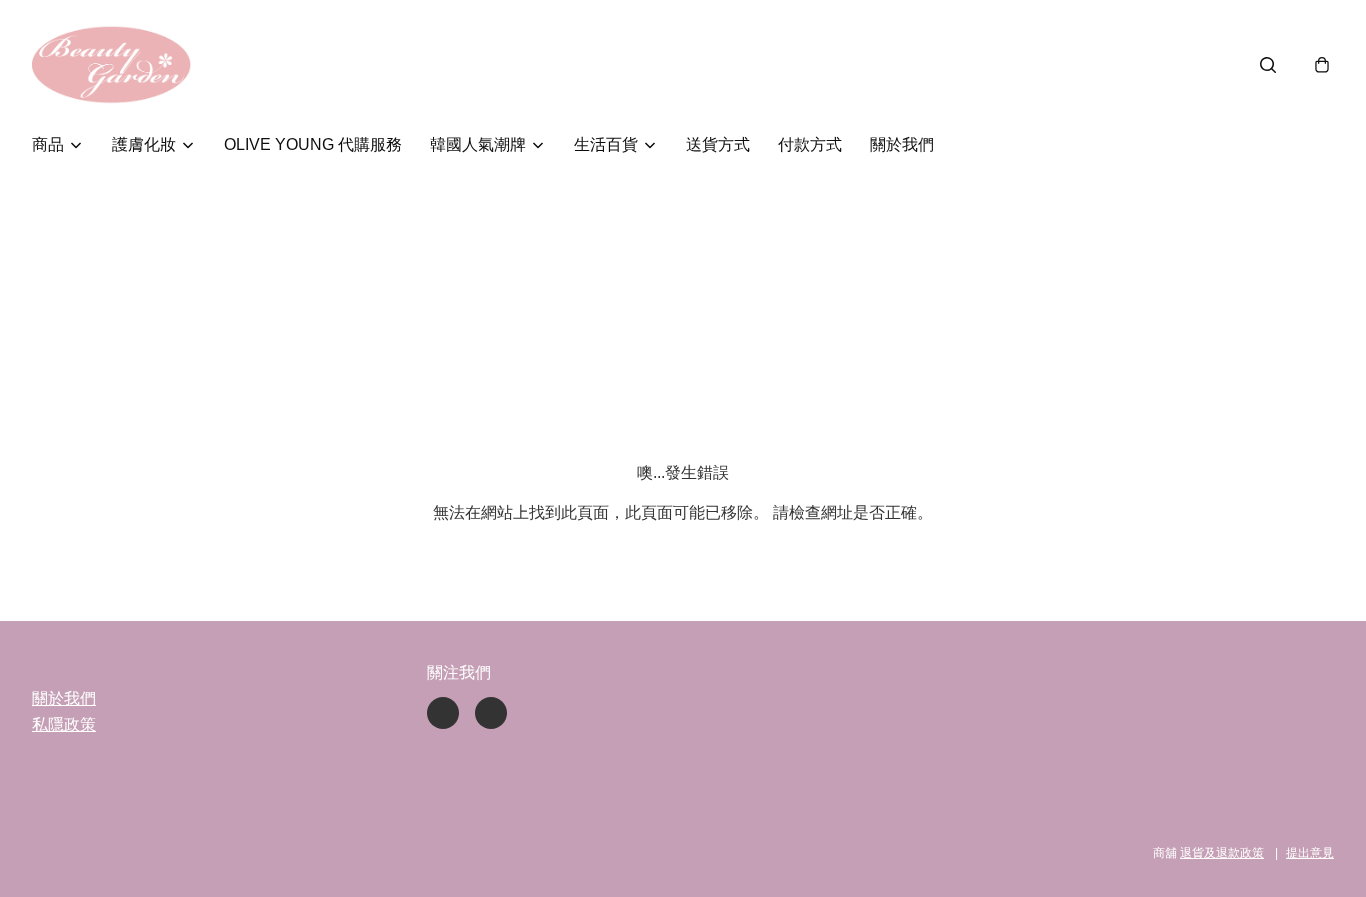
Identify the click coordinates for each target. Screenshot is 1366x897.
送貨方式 (718, 144)
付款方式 (810, 144)
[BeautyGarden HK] (112, 64)
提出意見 (1310, 853)
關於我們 (902, 144)
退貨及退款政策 (1222, 853)
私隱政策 (64, 724)
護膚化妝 (144, 144)
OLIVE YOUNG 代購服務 (313, 144)
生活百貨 (606, 144)
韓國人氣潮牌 (478, 144)
